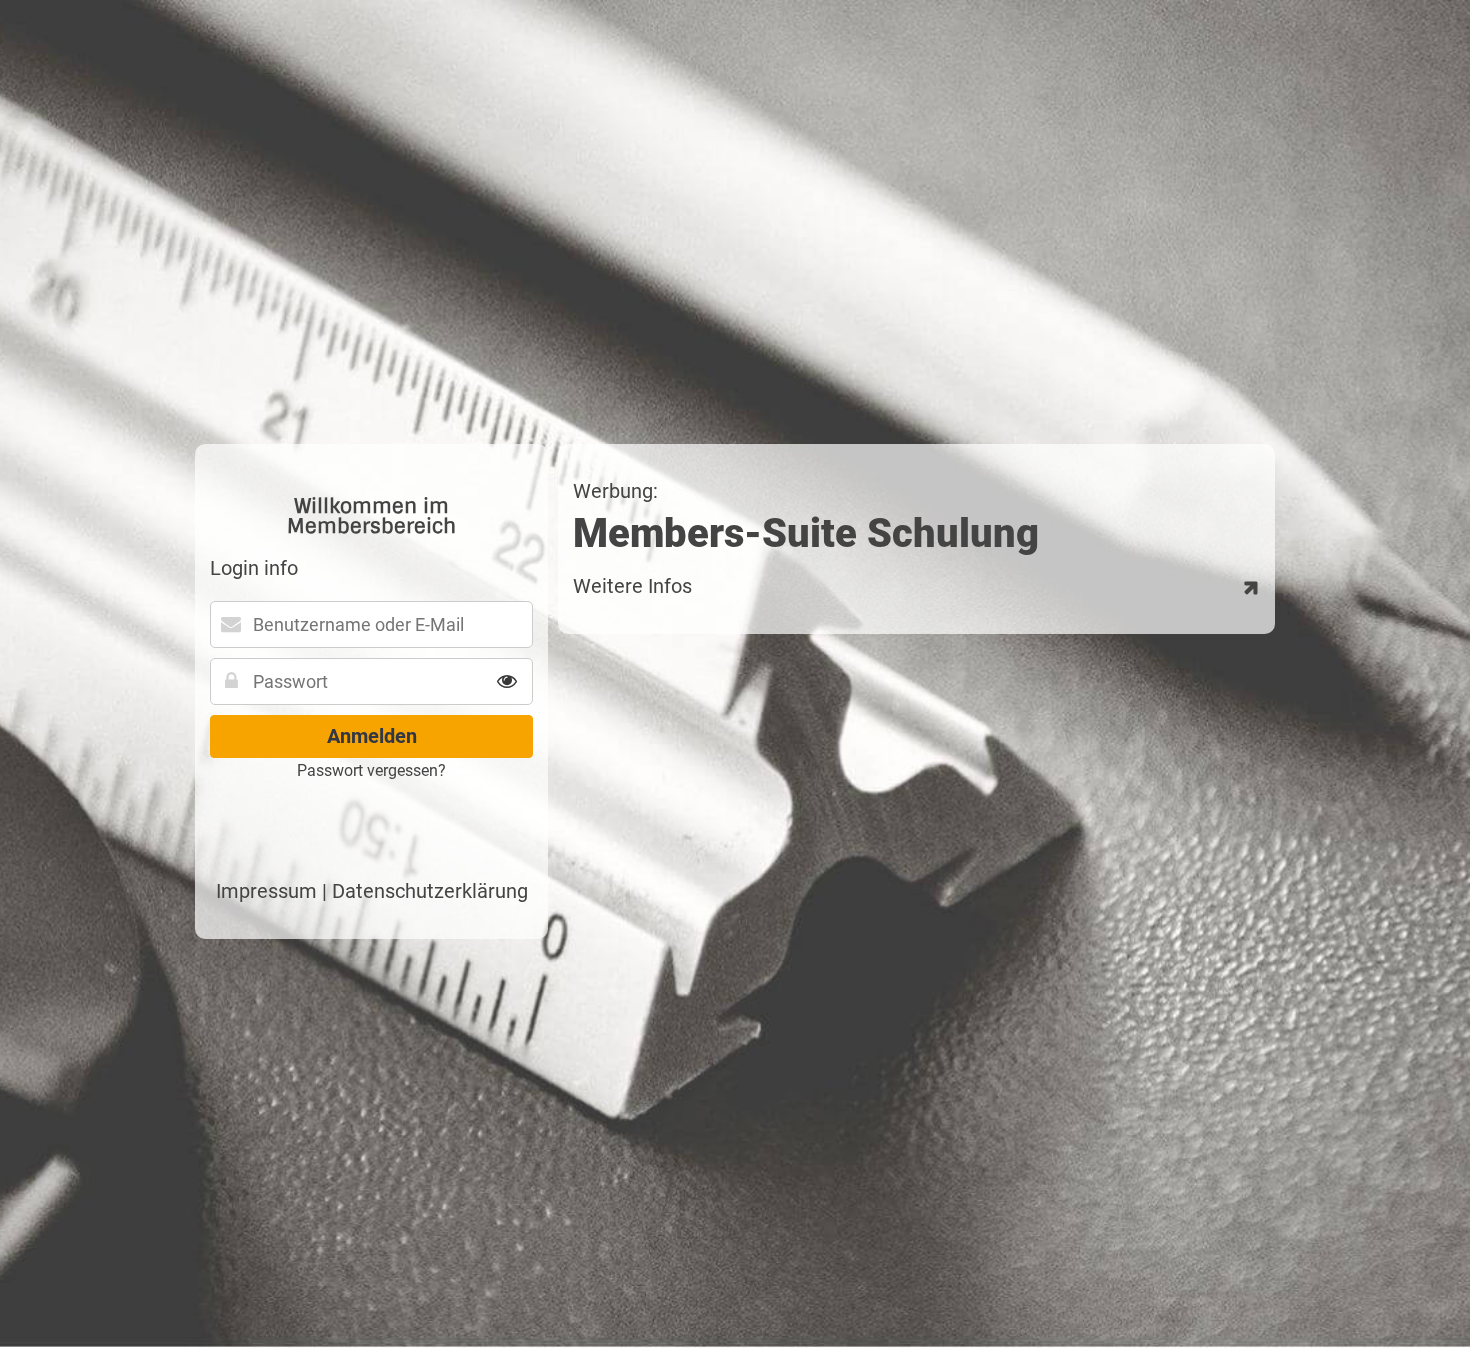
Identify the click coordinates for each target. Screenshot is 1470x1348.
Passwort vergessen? (371, 770)
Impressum (266, 891)
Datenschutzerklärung (430, 891)
